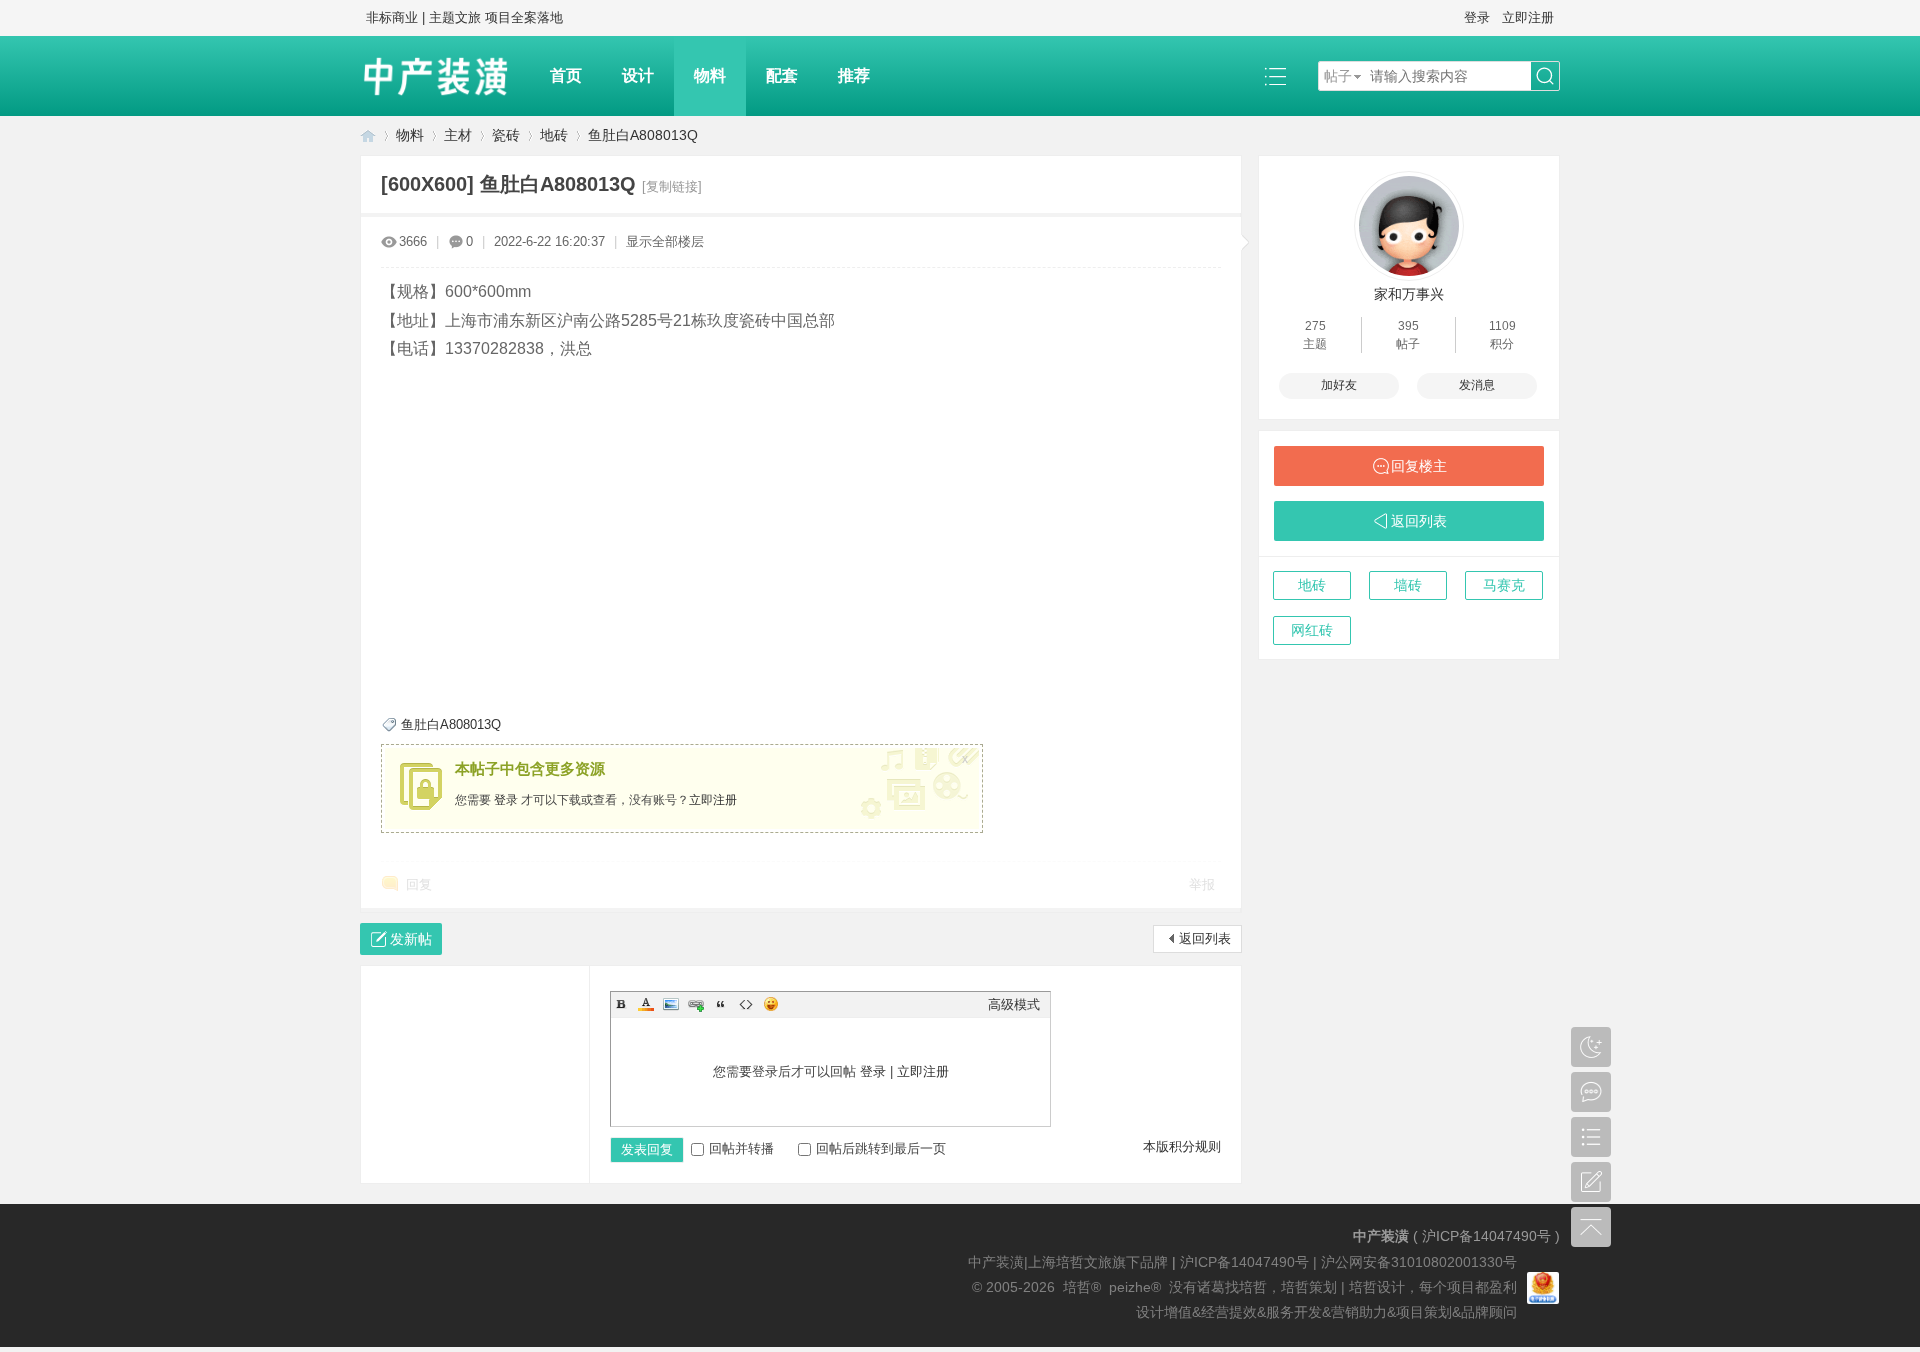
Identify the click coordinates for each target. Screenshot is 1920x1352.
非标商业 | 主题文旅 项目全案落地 (464, 17)
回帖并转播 (741, 1148)
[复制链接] (672, 186)
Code (746, 1004)
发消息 (1477, 385)
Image (671, 1004)
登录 (1477, 17)
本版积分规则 (1182, 1146)
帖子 (1338, 76)
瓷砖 (506, 135)
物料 (710, 75)
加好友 (1339, 385)
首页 (566, 75)
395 (1408, 326)
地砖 (554, 135)
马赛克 (1504, 585)
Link (696, 1004)
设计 (638, 75)
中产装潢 (368, 135)
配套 (782, 75)
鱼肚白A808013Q (643, 135)
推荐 (854, 75)
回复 (419, 884)
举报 (1202, 884)
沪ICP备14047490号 (1486, 1236)
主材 (458, 135)
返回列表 (1205, 938)
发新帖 (411, 939)
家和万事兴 (1409, 294)
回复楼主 (1419, 466)
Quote (721, 1004)
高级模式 (1014, 1004)
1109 (1502, 326)
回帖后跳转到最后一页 (881, 1148)
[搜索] (1545, 76)
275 (1315, 326)
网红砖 (1312, 630)
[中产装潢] (445, 76)
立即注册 (1528, 17)
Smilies (771, 1004)
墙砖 (1408, 585)
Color (646, 1004)
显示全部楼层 (665, 241)
